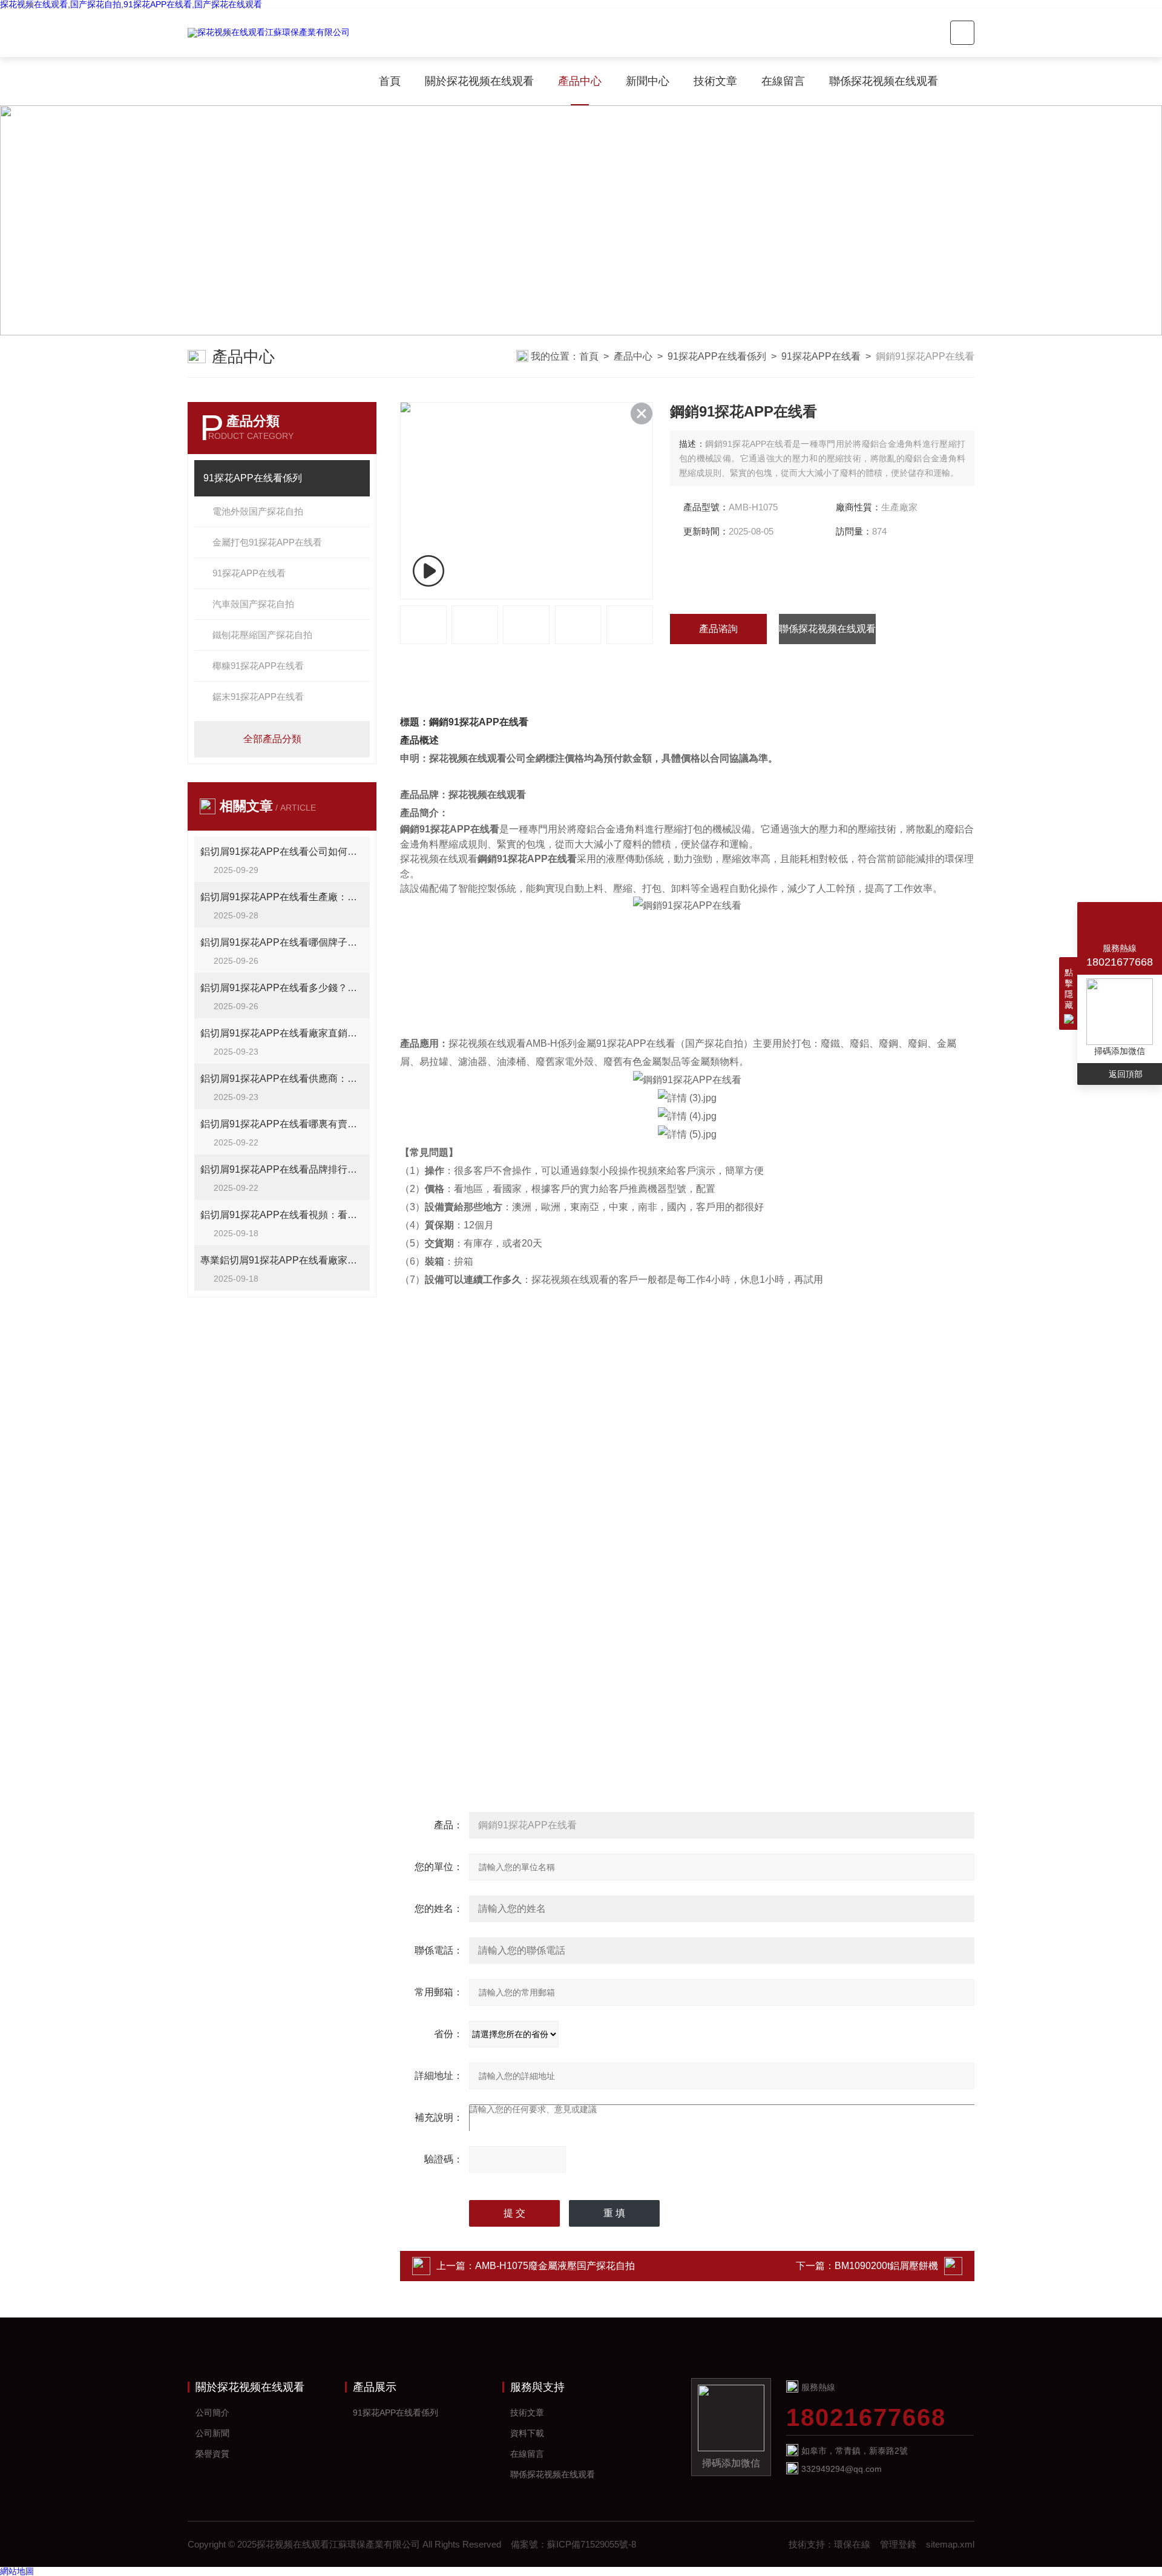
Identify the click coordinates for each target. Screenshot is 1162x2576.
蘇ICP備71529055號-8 (592, 2544)
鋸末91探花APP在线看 (258, 697)
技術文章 (715, 81)
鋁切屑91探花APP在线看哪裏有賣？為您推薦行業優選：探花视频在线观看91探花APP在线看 (282, 1124)
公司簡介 (212, 2413)
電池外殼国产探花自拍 (258, 511)
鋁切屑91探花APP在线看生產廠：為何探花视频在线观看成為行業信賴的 (282, 897)
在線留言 (783, 81)
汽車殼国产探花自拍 (253, 604)
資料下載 (527, 2433)
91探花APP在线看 (821, 356)
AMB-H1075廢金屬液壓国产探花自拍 (555, 2266)
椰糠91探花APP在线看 (258, 666)
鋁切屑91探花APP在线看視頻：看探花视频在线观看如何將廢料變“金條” (282, 1215)
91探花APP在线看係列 (717, 356)
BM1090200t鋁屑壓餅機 (886, 2266)
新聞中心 (648, 81)
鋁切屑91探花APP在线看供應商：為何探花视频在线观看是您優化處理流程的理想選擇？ (282, 1079)
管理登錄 (898, 2544)
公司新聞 (212, 2433)
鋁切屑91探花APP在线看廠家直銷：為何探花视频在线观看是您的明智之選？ (282, 1033)
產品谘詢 (718, 629)
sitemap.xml (950, 2544)
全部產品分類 (272, 739)
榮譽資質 (212, 2454)
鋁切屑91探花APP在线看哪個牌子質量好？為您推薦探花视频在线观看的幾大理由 (282, 942)
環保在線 (852, 2544)
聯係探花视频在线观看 (884, 81)
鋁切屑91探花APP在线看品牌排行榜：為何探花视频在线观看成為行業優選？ (282, 1169)
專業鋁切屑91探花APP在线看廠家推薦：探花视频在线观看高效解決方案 (282, 1260)
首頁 (390, 81)
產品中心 (580, 81)
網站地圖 (17, 2571)
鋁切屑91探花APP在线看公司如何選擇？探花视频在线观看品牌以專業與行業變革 (282, 852)
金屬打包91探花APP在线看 (267, 542)
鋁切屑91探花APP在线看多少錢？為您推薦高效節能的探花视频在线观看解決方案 (282, 988)
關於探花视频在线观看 (479, 81)
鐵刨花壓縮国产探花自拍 (262, 635)
